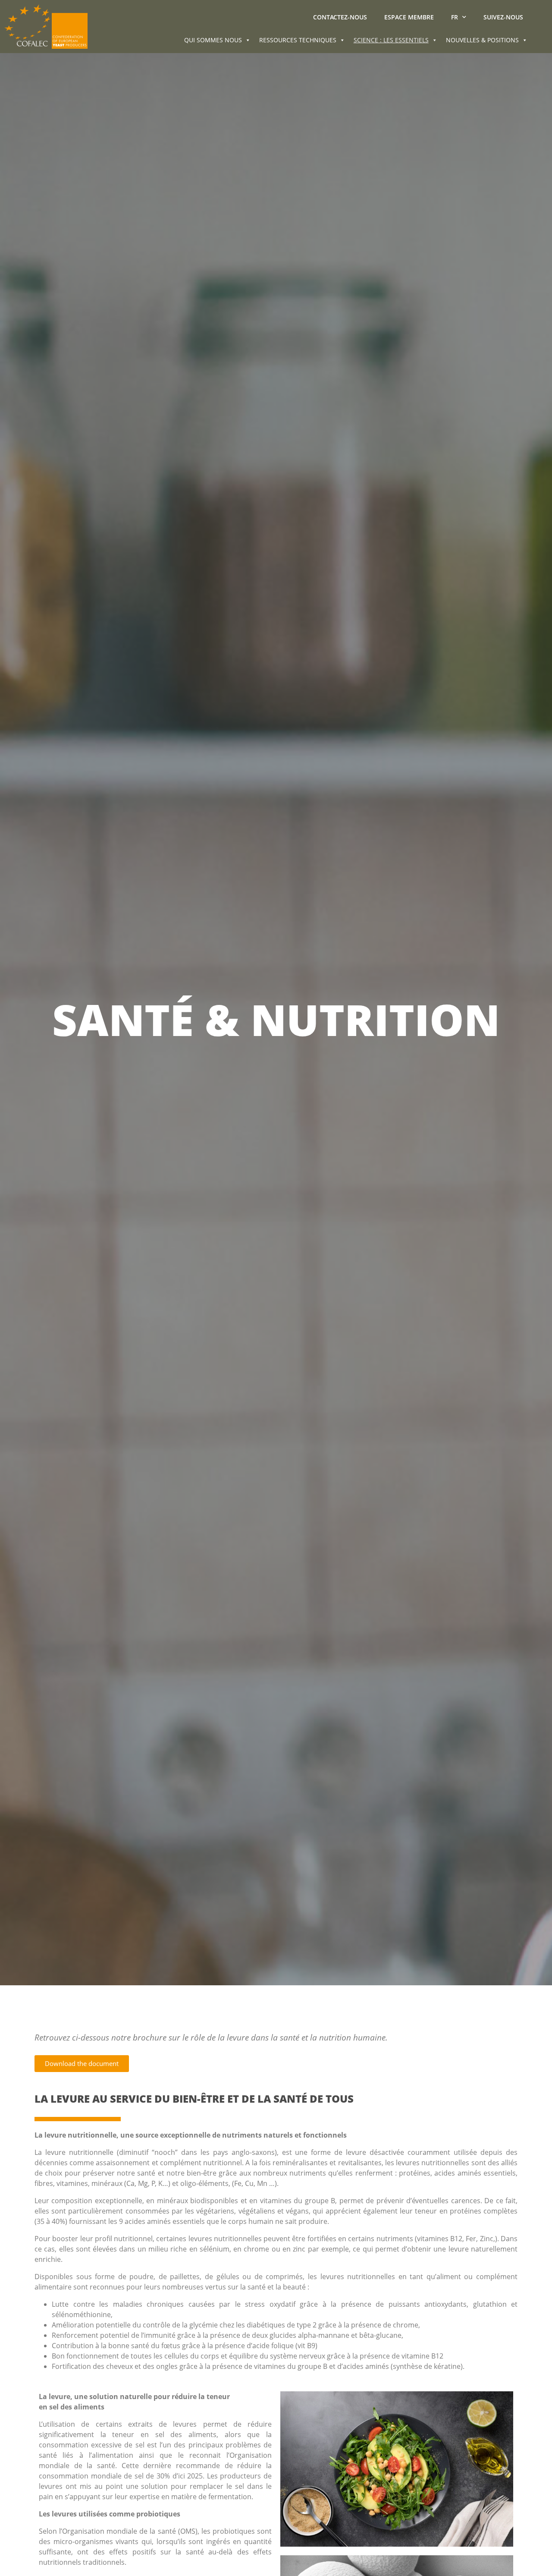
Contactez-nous (340, 17)
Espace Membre (409, 17)
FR (455, 17)
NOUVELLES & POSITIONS (482, 40)
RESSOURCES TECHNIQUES (298, 40)
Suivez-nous (503, 17)
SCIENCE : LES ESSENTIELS (391, 40)
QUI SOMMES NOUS (213, 40)
